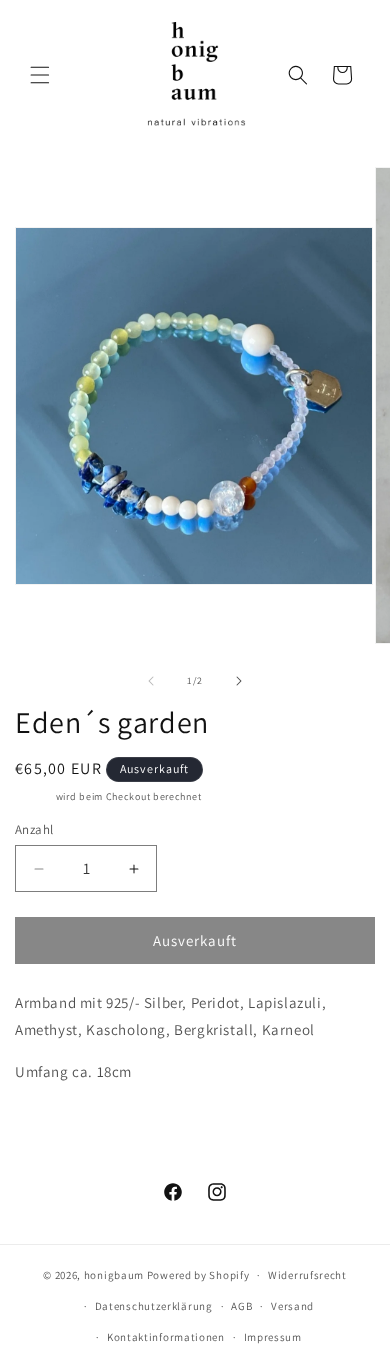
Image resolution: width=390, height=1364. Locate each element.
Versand (34, 796)
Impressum (273, 1337)
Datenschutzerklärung (154, 1306)
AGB (241, 1306)
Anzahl (34, 829)
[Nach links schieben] (151, 681)
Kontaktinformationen (166, 1337)
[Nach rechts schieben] (239, 681)
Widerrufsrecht (307, 1275)
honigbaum (114, 1275)
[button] (40, 75)
